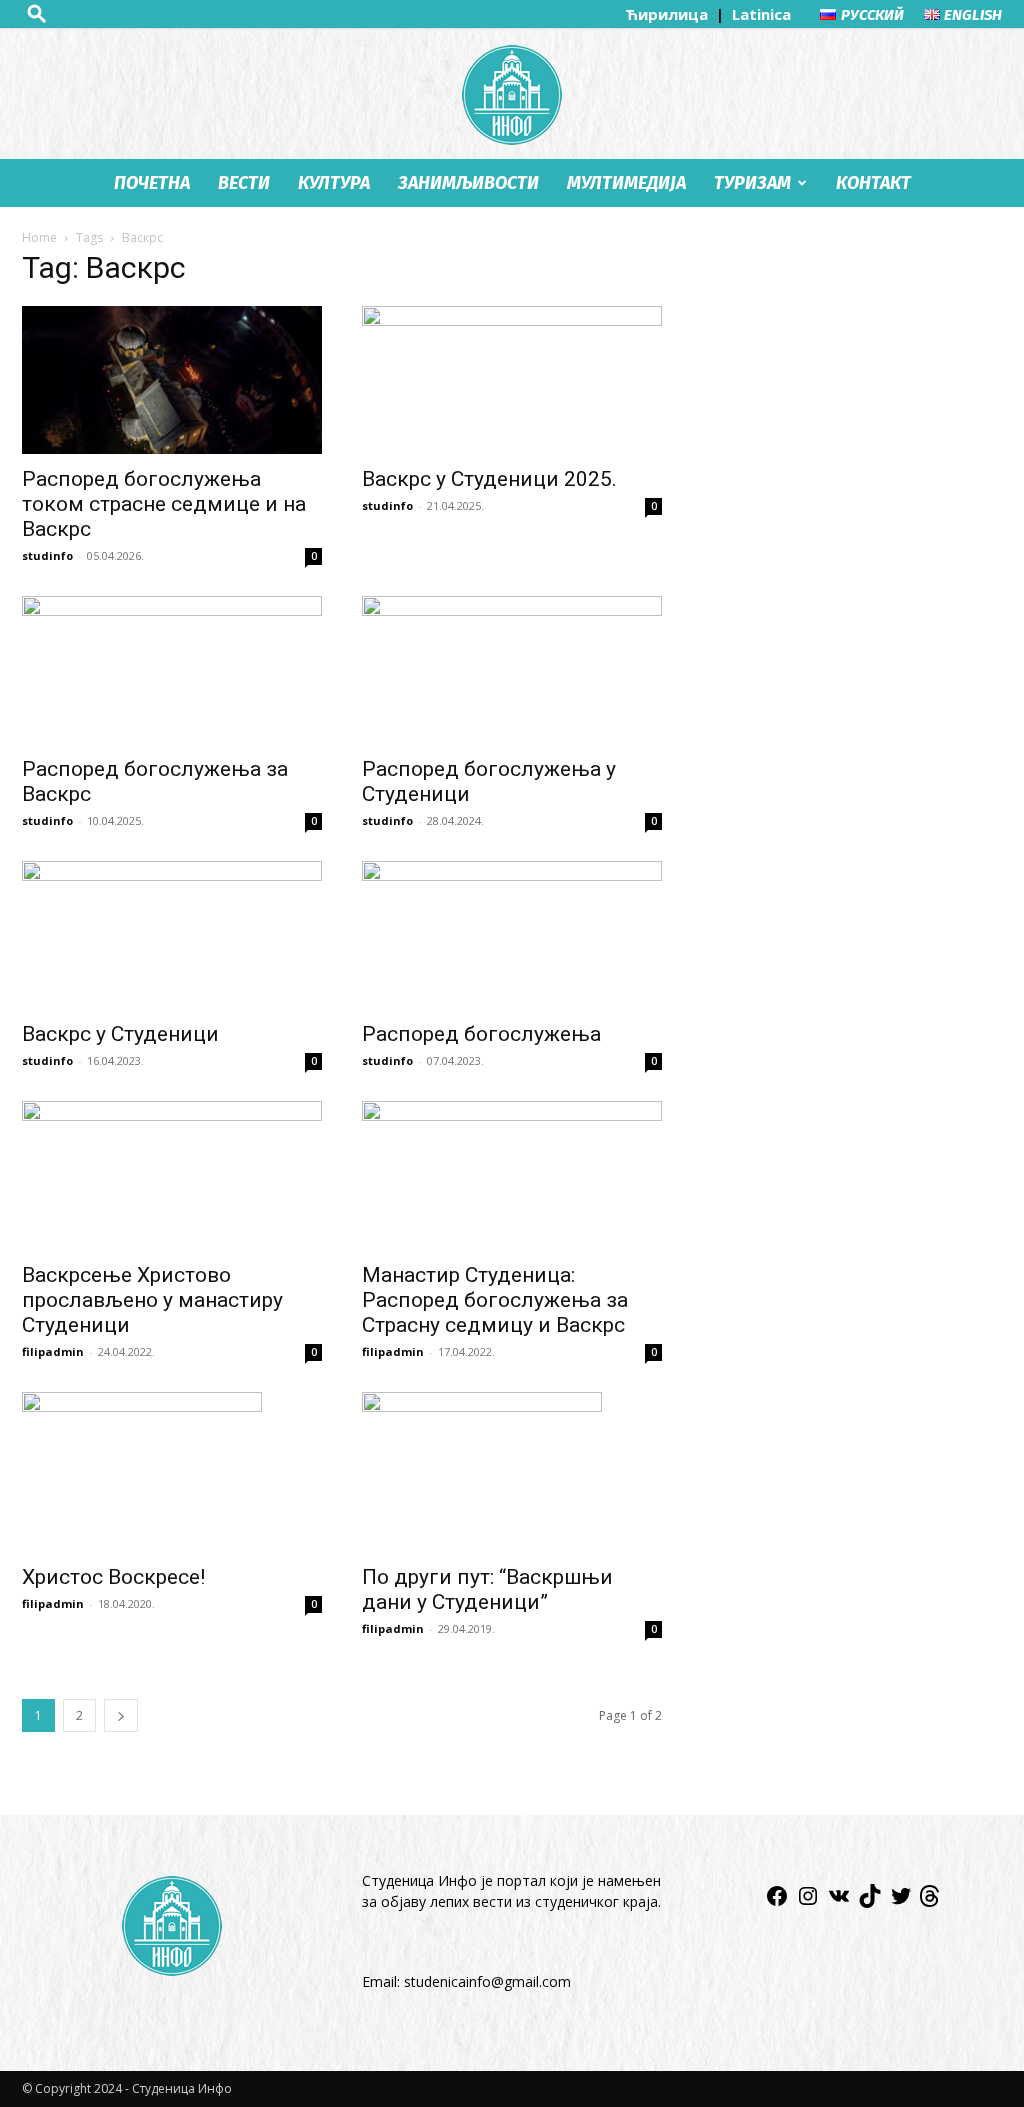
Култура (334, 183)
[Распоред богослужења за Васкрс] (172, 670)
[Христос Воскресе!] (172, 1472)
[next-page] (121, 1715)
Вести (244, 183)
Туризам (752, 183)
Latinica (761, 14)
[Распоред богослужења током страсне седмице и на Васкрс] (172, 380)
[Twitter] (901, 1902)
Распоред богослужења (481, 1034)
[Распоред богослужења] (512, 935)
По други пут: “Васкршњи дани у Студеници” (487, 1589)
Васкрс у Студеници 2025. (489, 479)
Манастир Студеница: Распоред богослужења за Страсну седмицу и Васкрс (495, 1300)
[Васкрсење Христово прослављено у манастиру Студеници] (172, 1175)
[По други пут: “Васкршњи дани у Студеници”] (512, 1472)
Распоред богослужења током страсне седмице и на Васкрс (164, 504)
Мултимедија (626, 183)
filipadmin (53, 1351)
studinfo (47, 555)
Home (39, 237)
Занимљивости (468, 183)
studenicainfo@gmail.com (487, 1981)
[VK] (839, 1902)
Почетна (152, 183)
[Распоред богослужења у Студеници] (512, 670)
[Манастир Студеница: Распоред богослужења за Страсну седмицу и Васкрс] (512, 1175)
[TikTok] (870, 1902)
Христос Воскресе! (113, 1577)
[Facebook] (777, 1902)
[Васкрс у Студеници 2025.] (512, 380)
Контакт (873, 183)
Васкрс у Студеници (120, 1034)
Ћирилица (668, 14)
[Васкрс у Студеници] (172, 935)
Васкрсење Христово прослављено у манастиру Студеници (152, 1300)
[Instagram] (808, 1902)
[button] (37, 13)
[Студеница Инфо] (512, 95)
